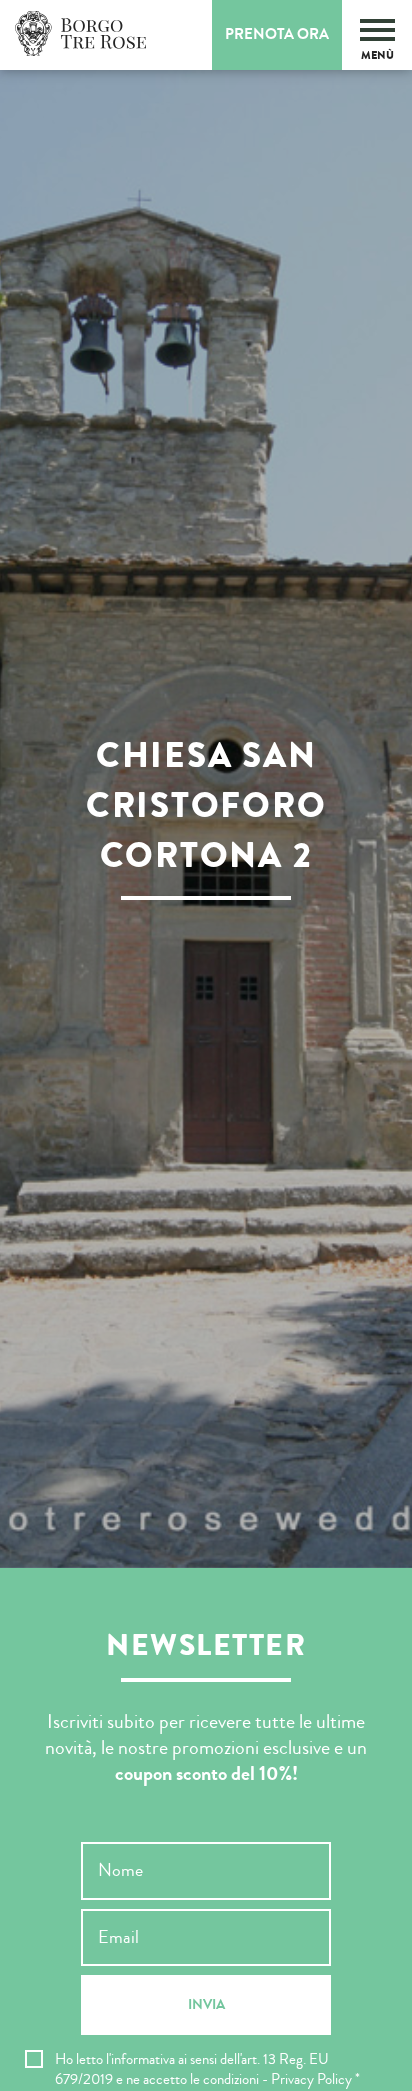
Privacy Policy (311, 2079)
